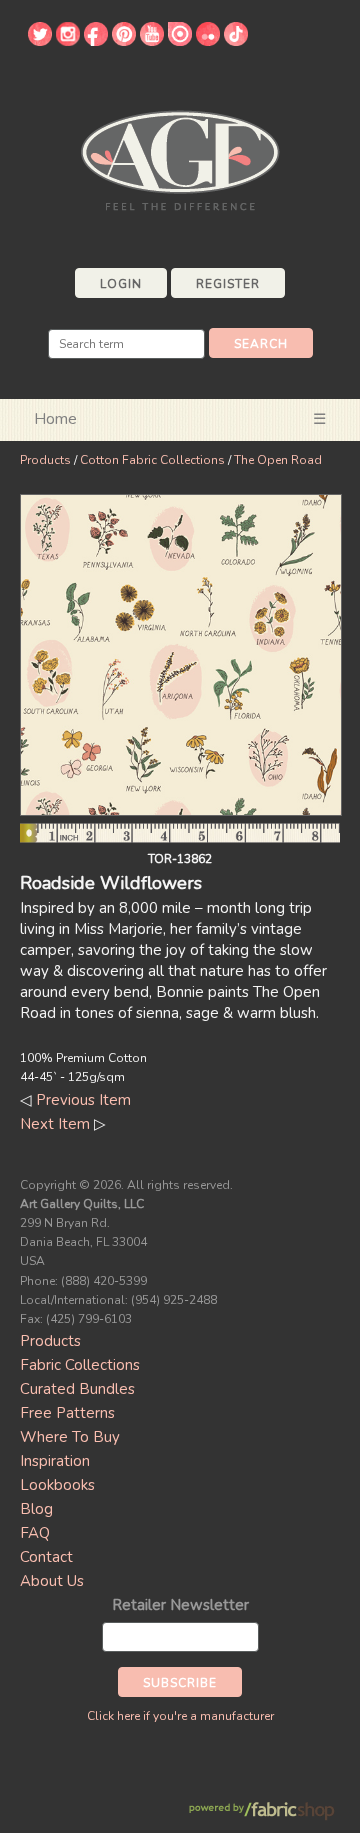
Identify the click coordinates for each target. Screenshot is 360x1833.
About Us (52, 1581)
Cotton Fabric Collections (152, 460)
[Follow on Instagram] (68, 41)
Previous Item (83, 1100)
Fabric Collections (80, 1365)
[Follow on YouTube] (152, 41)
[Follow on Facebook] (96, 41)
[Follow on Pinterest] (124, 41)
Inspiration (55, 1461)
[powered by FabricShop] (261, 1811)
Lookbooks (57, 1485)
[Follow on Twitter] (40, 41)
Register (228, 284)
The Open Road (278, 460)
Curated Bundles (77, 1389)
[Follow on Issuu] (180, 41)
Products (45, 460)
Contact (46, 1557)
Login (121, 284)
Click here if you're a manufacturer (180, 1716)
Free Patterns (67, 1413)
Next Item (55, 1124)
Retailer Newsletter (180, 1605)
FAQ (35, 1533)
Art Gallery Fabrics (180, 158)
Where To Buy (70, 1437)
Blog (36, 1509)
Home (55, 419)
